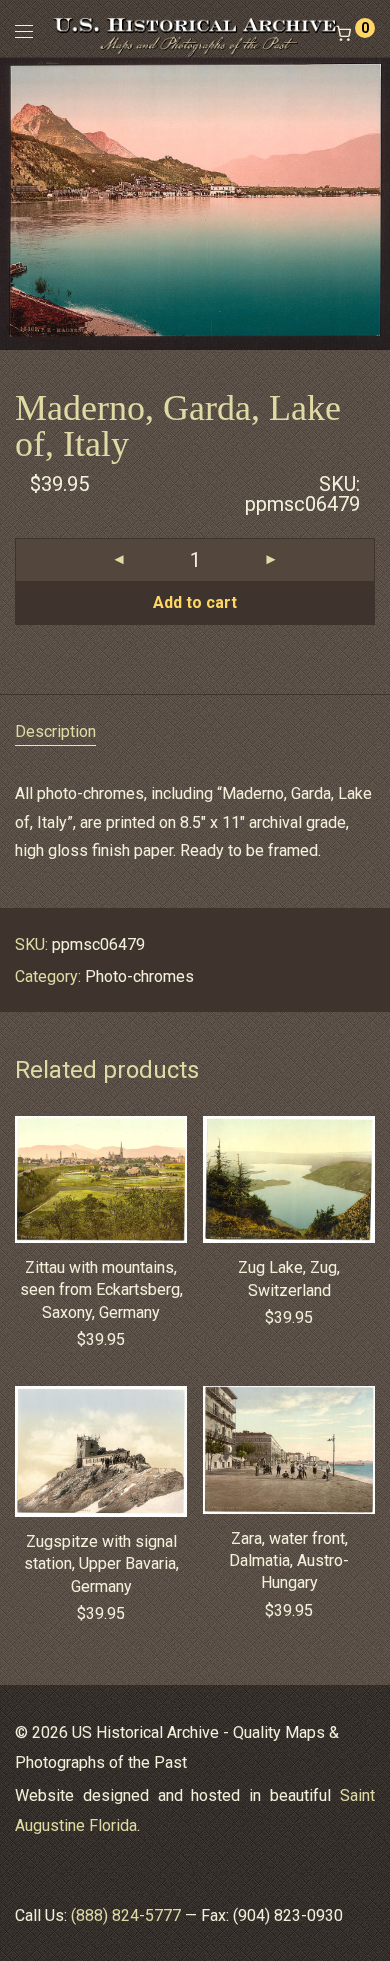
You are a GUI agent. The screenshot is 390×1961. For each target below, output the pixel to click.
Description (55, 731)
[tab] (195, 732)
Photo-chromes (139, 976)
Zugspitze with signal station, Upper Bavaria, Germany (101, 1564)
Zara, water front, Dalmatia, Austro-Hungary (289, 1561)
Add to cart (195, 602)
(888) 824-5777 (126, 1915)
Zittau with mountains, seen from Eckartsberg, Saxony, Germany (101, 1290)
